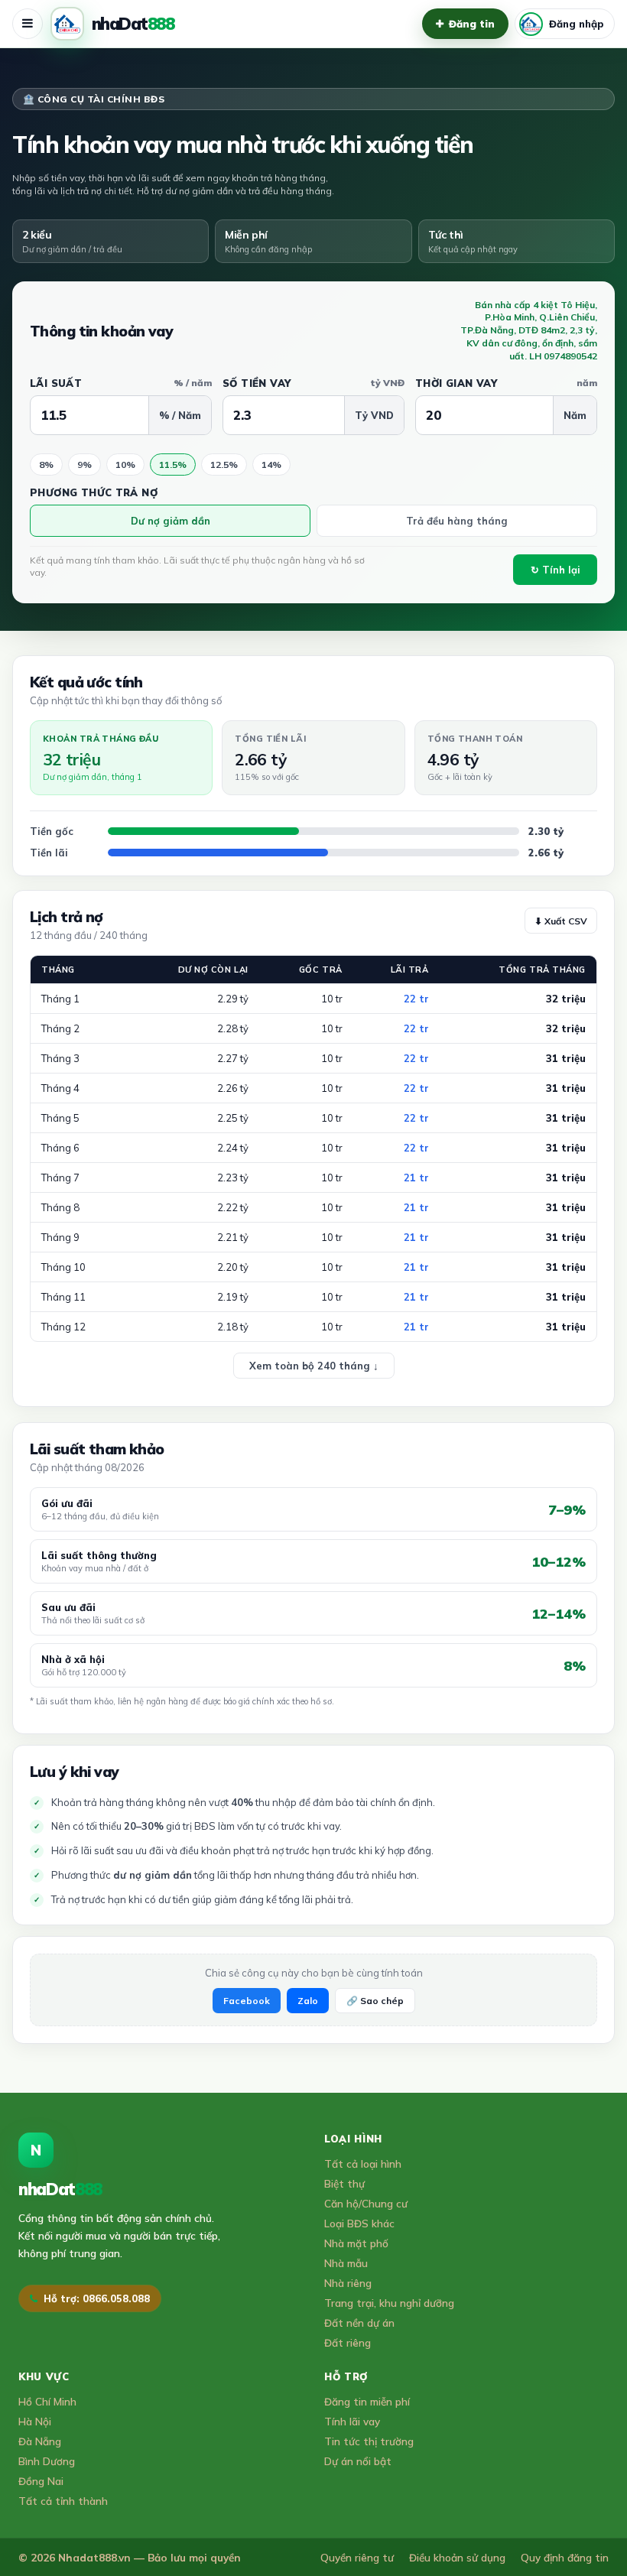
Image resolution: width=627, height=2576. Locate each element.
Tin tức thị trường (369, 2441)
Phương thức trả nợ (94, 492)
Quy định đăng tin (565, 2557)
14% (271, 465)
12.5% (224, 465)
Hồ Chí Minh (47, 2401)
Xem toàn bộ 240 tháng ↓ (314, 1366)
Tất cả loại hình (363, 2163)
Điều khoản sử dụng (457, 2557)
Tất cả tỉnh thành (63, 2501)
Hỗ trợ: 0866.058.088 (97, 2298)
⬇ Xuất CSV (561, 921)
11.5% (173, 465)
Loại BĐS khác (359, 2223)
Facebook (247, 2001)
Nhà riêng (348, 2283)
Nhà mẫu (346, 2263)
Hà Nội (35, 2421)
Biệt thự (344, 2183)
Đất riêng (348, 2342)
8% (46, 465)
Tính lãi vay (352, 2421)
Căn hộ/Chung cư (366, 2203)
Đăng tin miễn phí (367, 2401)
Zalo (308, 2001)
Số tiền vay (313, 383)
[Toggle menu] (28, 24)
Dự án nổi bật (358, 2461)
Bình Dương (47, 2461)
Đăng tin (472, 24)
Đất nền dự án (359, 2323)
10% (125, 465)
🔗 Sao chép (375, 2001)
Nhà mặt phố (356, 2243)
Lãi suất (121, 383)
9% (84, 465)
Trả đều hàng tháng (457, 521)
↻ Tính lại (556, 570)
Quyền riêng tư (357, 2557)
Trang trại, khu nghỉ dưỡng (389, 2303)
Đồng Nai (41, 2481)
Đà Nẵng (40, 2441)
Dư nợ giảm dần (171, 521)
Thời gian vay (506, 383)
